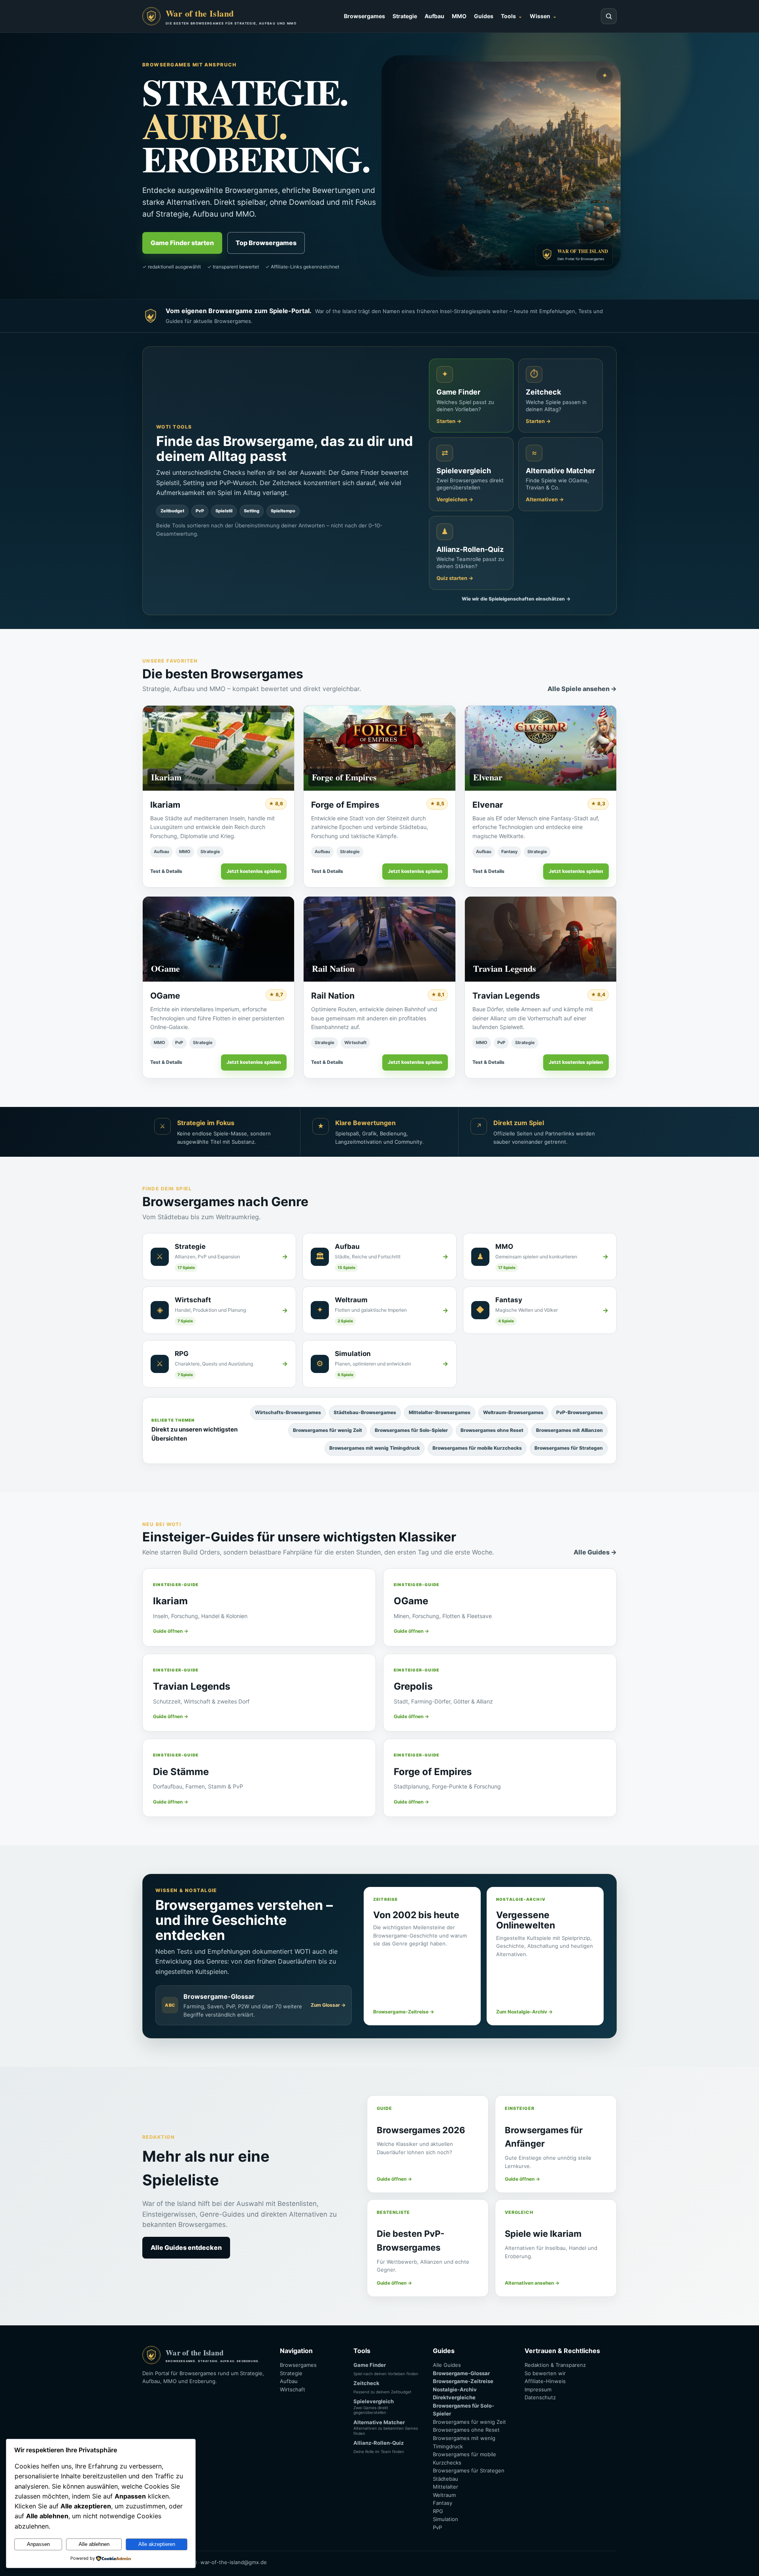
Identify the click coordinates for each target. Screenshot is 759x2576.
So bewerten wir (545, 2373)
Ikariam (165, 805)
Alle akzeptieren (157, 2544)
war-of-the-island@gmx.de (234, 2562)
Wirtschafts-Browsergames (288, 1412)
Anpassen (38, 2544)
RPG (438, 2511)
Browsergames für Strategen (569, 1448)
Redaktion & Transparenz (555, 2365)
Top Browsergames (266, 243)
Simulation (446, 2519)
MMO (459, 16)
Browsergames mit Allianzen (569, 1430)
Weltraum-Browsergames (513, 1412)
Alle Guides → (595, 1552)
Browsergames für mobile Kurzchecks (477, 1448)
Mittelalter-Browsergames (440, 1412)
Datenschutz (540, 2397)
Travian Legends (506, 996)
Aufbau (434, 16)
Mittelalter (446, 2487)
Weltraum (444, 2495)
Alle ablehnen (94, 2544)
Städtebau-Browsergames (365, 1412)
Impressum (538, 2389)
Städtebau (446, 2479)
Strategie (405, 16)
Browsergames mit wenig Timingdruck (375, 1448)
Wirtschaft (355, 1042)
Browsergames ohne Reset (492, 1430)
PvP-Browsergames (580, 1412)
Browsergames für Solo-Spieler (411, 1430)
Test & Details (166, 871)
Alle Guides (447, 2365)
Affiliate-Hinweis (545, 2381)
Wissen (540, 16)
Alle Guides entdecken (186, 2247)
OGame (165, 996)
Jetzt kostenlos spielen (254, 871)
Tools (508, 16)
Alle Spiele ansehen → (582, 689)
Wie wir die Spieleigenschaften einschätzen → (516, 599)
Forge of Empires (345, 805)
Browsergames (364, 16)
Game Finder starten (182, 243)
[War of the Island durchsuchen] (609, 16)
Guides (484, 16)
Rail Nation (333, 996)
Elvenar (488, 805)
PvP (179, 1042)
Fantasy (509, 852)
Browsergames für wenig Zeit (328, 1430)
